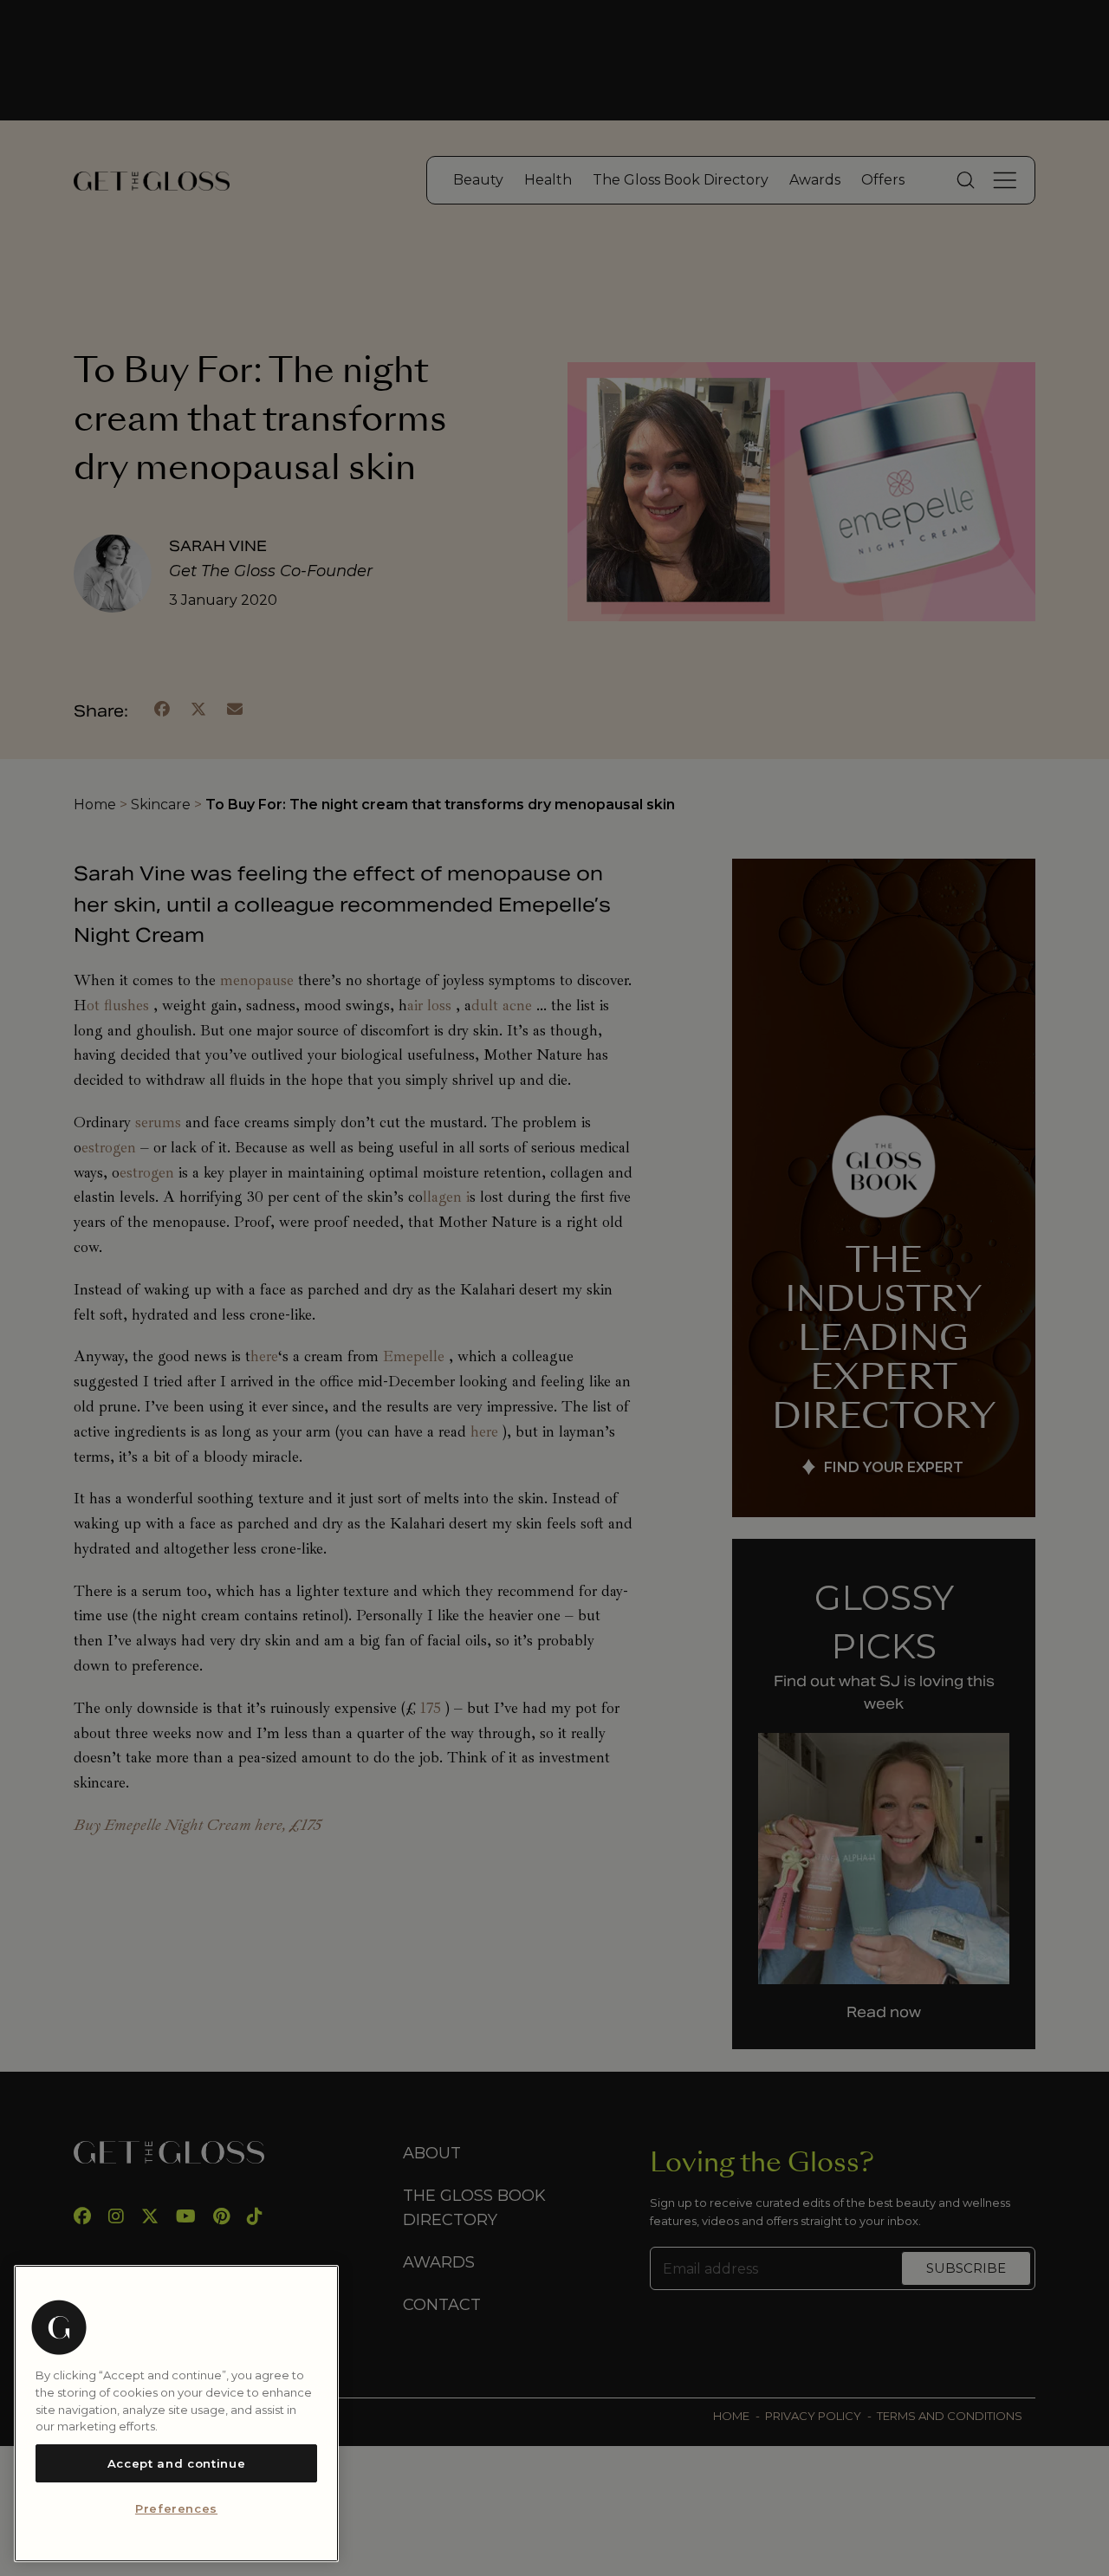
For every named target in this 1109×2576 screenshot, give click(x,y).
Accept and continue (176, 2463)
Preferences (176, 2509)
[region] (176, 2414)
